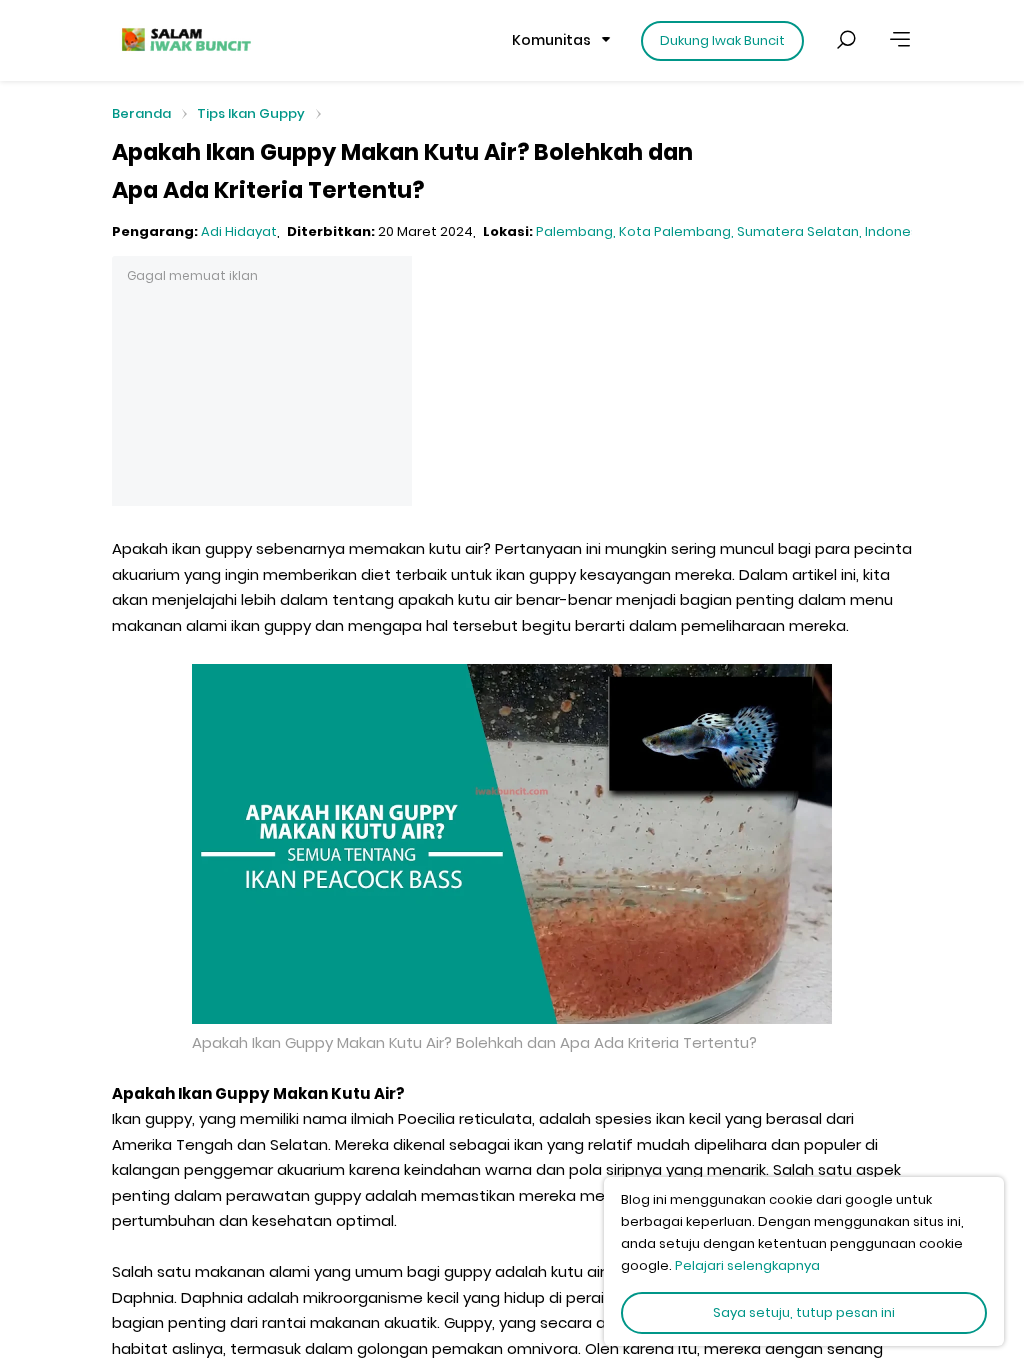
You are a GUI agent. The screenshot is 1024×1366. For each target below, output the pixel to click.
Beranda (141, 114)
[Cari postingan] (846, 40)
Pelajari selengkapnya (747, 1265)
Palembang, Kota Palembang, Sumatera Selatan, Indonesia (733, 231)
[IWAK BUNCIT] (185, 40)
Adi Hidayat (239, 231)
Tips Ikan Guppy (251, 113)
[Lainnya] (900, 40)
